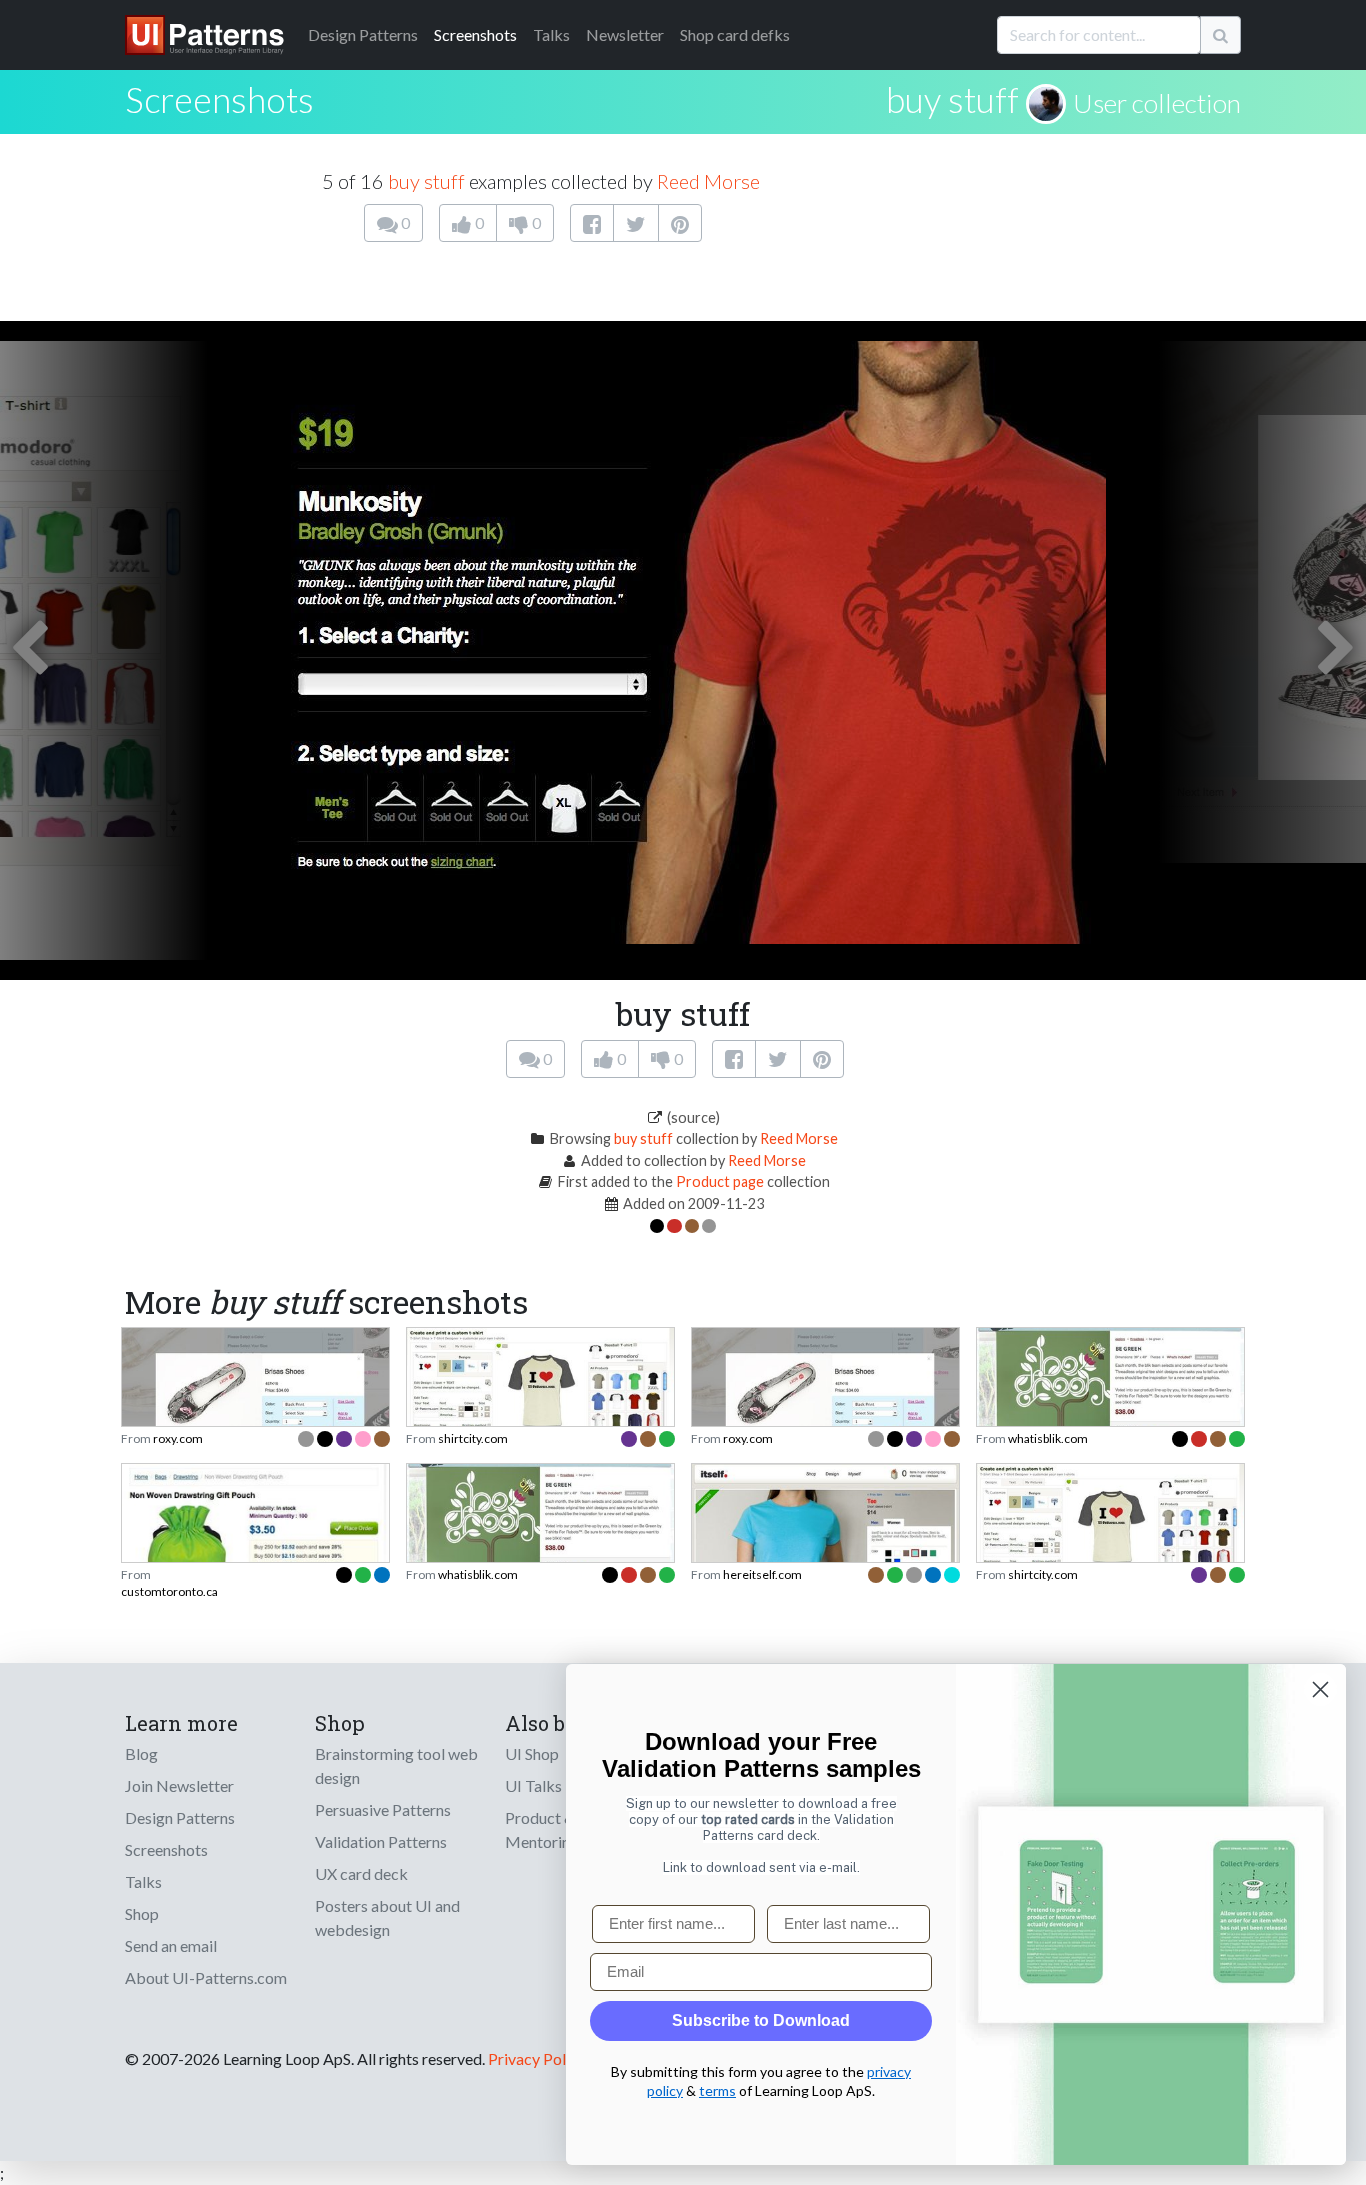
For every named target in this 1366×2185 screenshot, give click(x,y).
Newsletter (625, 34)
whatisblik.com (1048, 1438)
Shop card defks (735, 34)
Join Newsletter (179, 1785)
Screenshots (475, 34)
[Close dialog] (1320, 1689)
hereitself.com (762, 1574)
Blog (141, 1753)
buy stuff (952, 99)
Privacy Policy (536, 2058)
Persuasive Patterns (383, 1809)
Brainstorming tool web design (396, 1765)
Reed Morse (708, 181)
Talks (551, 34)
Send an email (171, 1945)
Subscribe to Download (761, 2020)
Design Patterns (180, 1817)
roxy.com (178, 1438)
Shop (142, 1913)
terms (717, 2090)
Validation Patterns (381, 1841)
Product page (720, 1181)
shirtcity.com (473, 1438)
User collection (1157, 103)
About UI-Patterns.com (206, 1977)
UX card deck (361, 1873)
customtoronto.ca (169, 1591)
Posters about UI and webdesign (387, 1917)
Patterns (363, 34)
